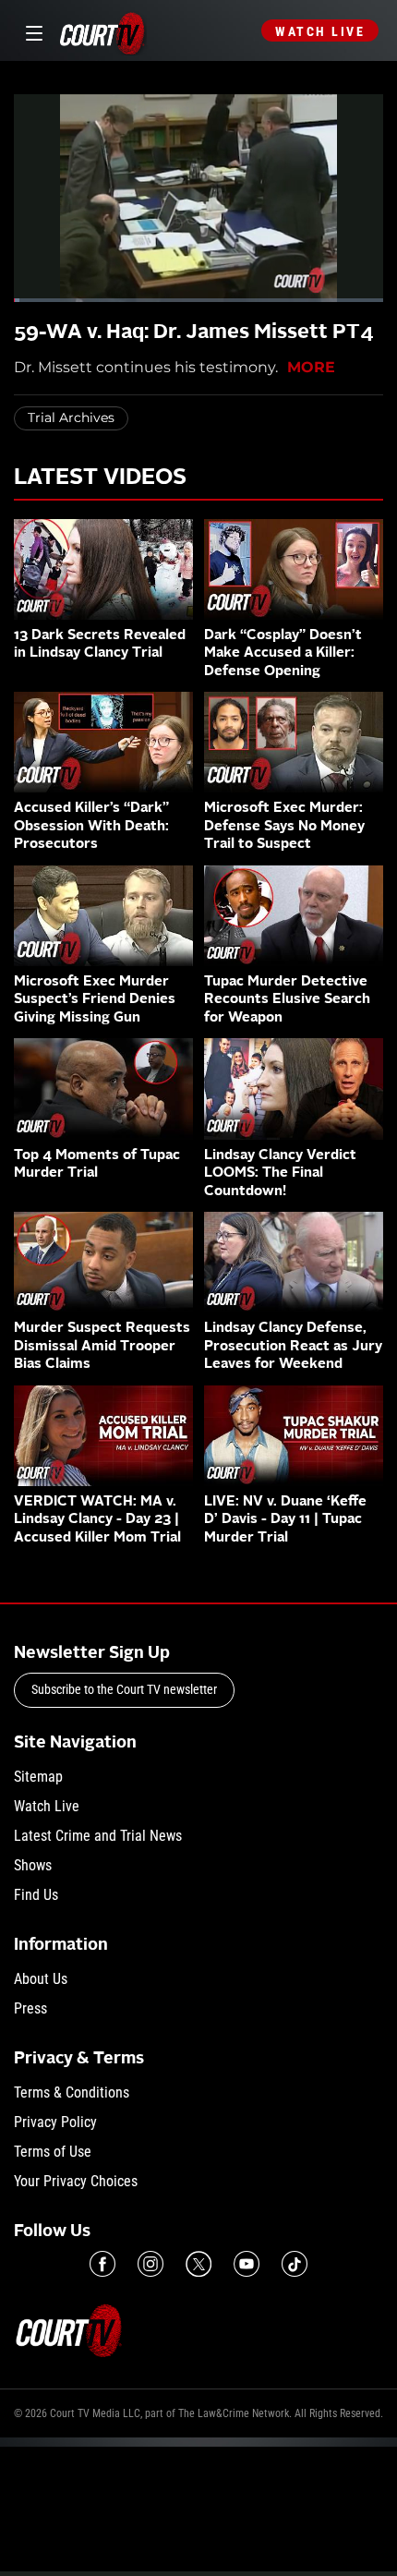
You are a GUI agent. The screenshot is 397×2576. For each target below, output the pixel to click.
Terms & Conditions (72, 2092)
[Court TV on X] (198, 2264)
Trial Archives (71, 417)
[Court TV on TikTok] (295, 2264)
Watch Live (320, 31)
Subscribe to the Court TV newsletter (124, 1689)
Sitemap (38, 1777)
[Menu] (31, 31)
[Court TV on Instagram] (150, 2264)
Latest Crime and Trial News (98, 1836)
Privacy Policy (55, 2122)
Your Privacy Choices (76, 2181)
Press (30, 2008)
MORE (311, 367)
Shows (33, 1865)
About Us (41, 1979)
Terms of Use (53, 2152)
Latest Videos (100, 478)
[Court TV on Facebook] (102, 2264)
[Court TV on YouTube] (247, 2264)
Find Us (36, 1895)
